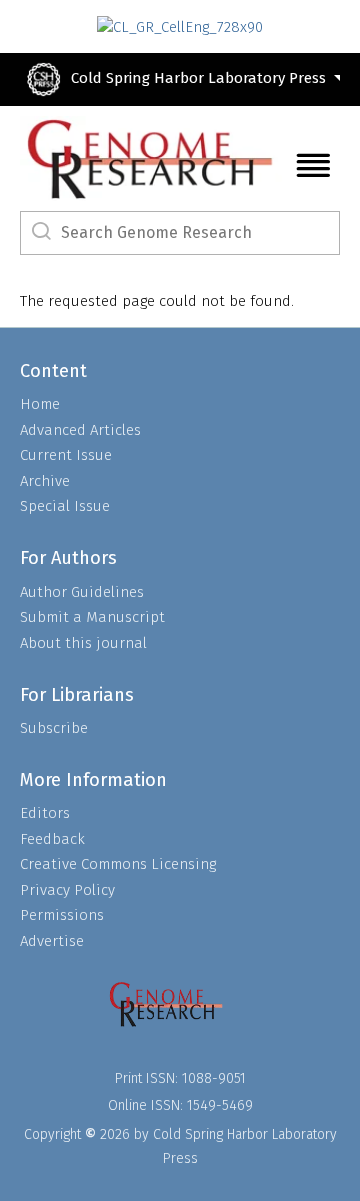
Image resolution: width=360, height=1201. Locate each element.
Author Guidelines (82, 592)
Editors (45, 813)
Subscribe (54, 728)
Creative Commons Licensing (118, 864)
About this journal (83, 643)
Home (40, 404)
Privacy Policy (67, 890)
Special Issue (65, 506)
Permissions (62, 915)
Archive (45, 481)
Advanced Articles (80, 430)
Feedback (52, 839)
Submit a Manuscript (92, 617)
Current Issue (66, 455)
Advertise (52, 941)
